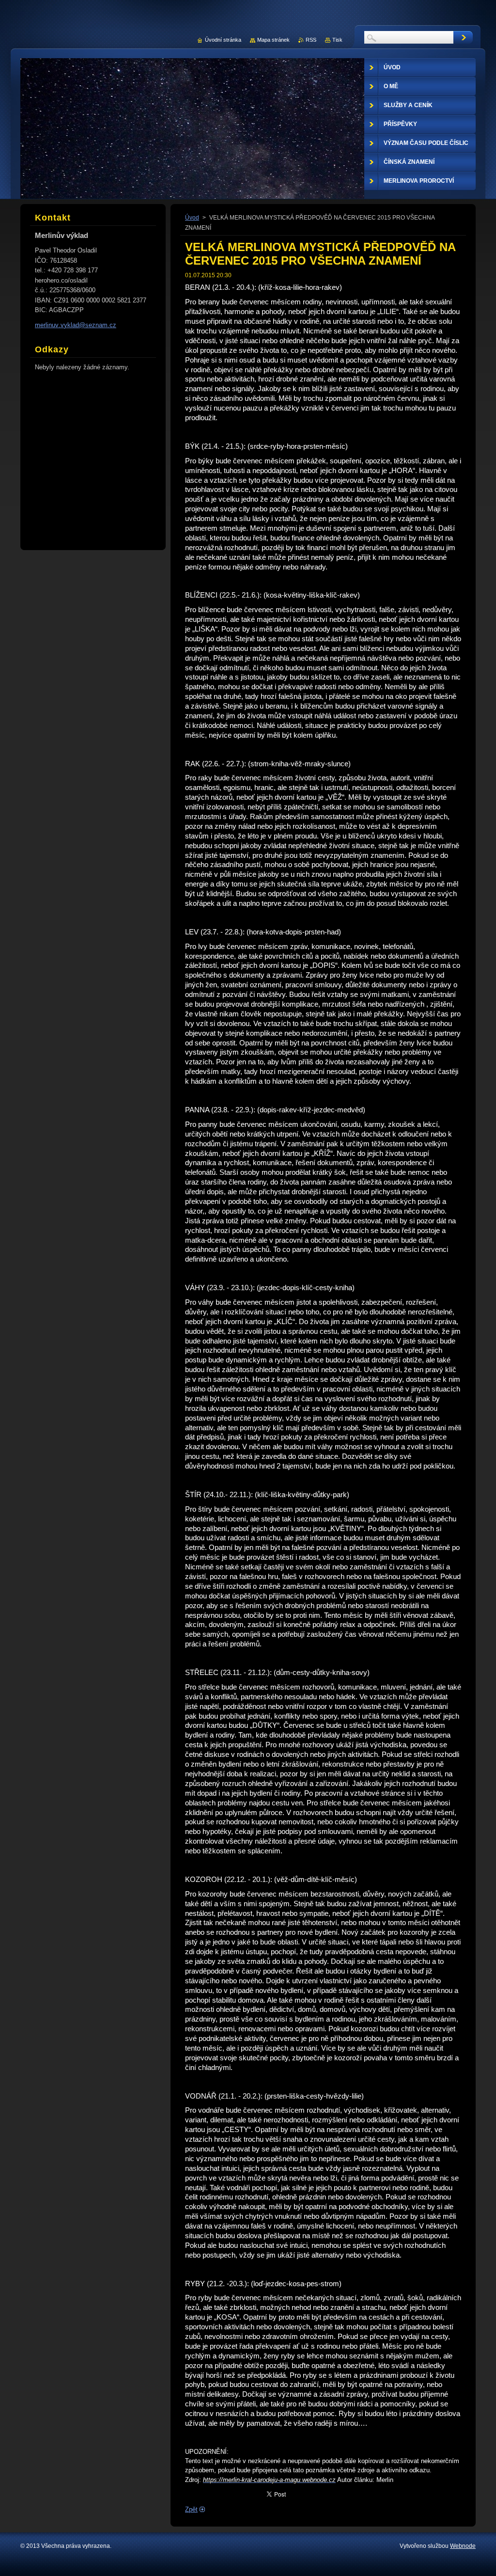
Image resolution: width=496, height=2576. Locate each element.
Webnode (463, 2546)
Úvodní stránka (223, 40)
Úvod (192, 218)
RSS (311, 40)
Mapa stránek (273, 40)
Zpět (191, 2509)
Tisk (337, 40)
